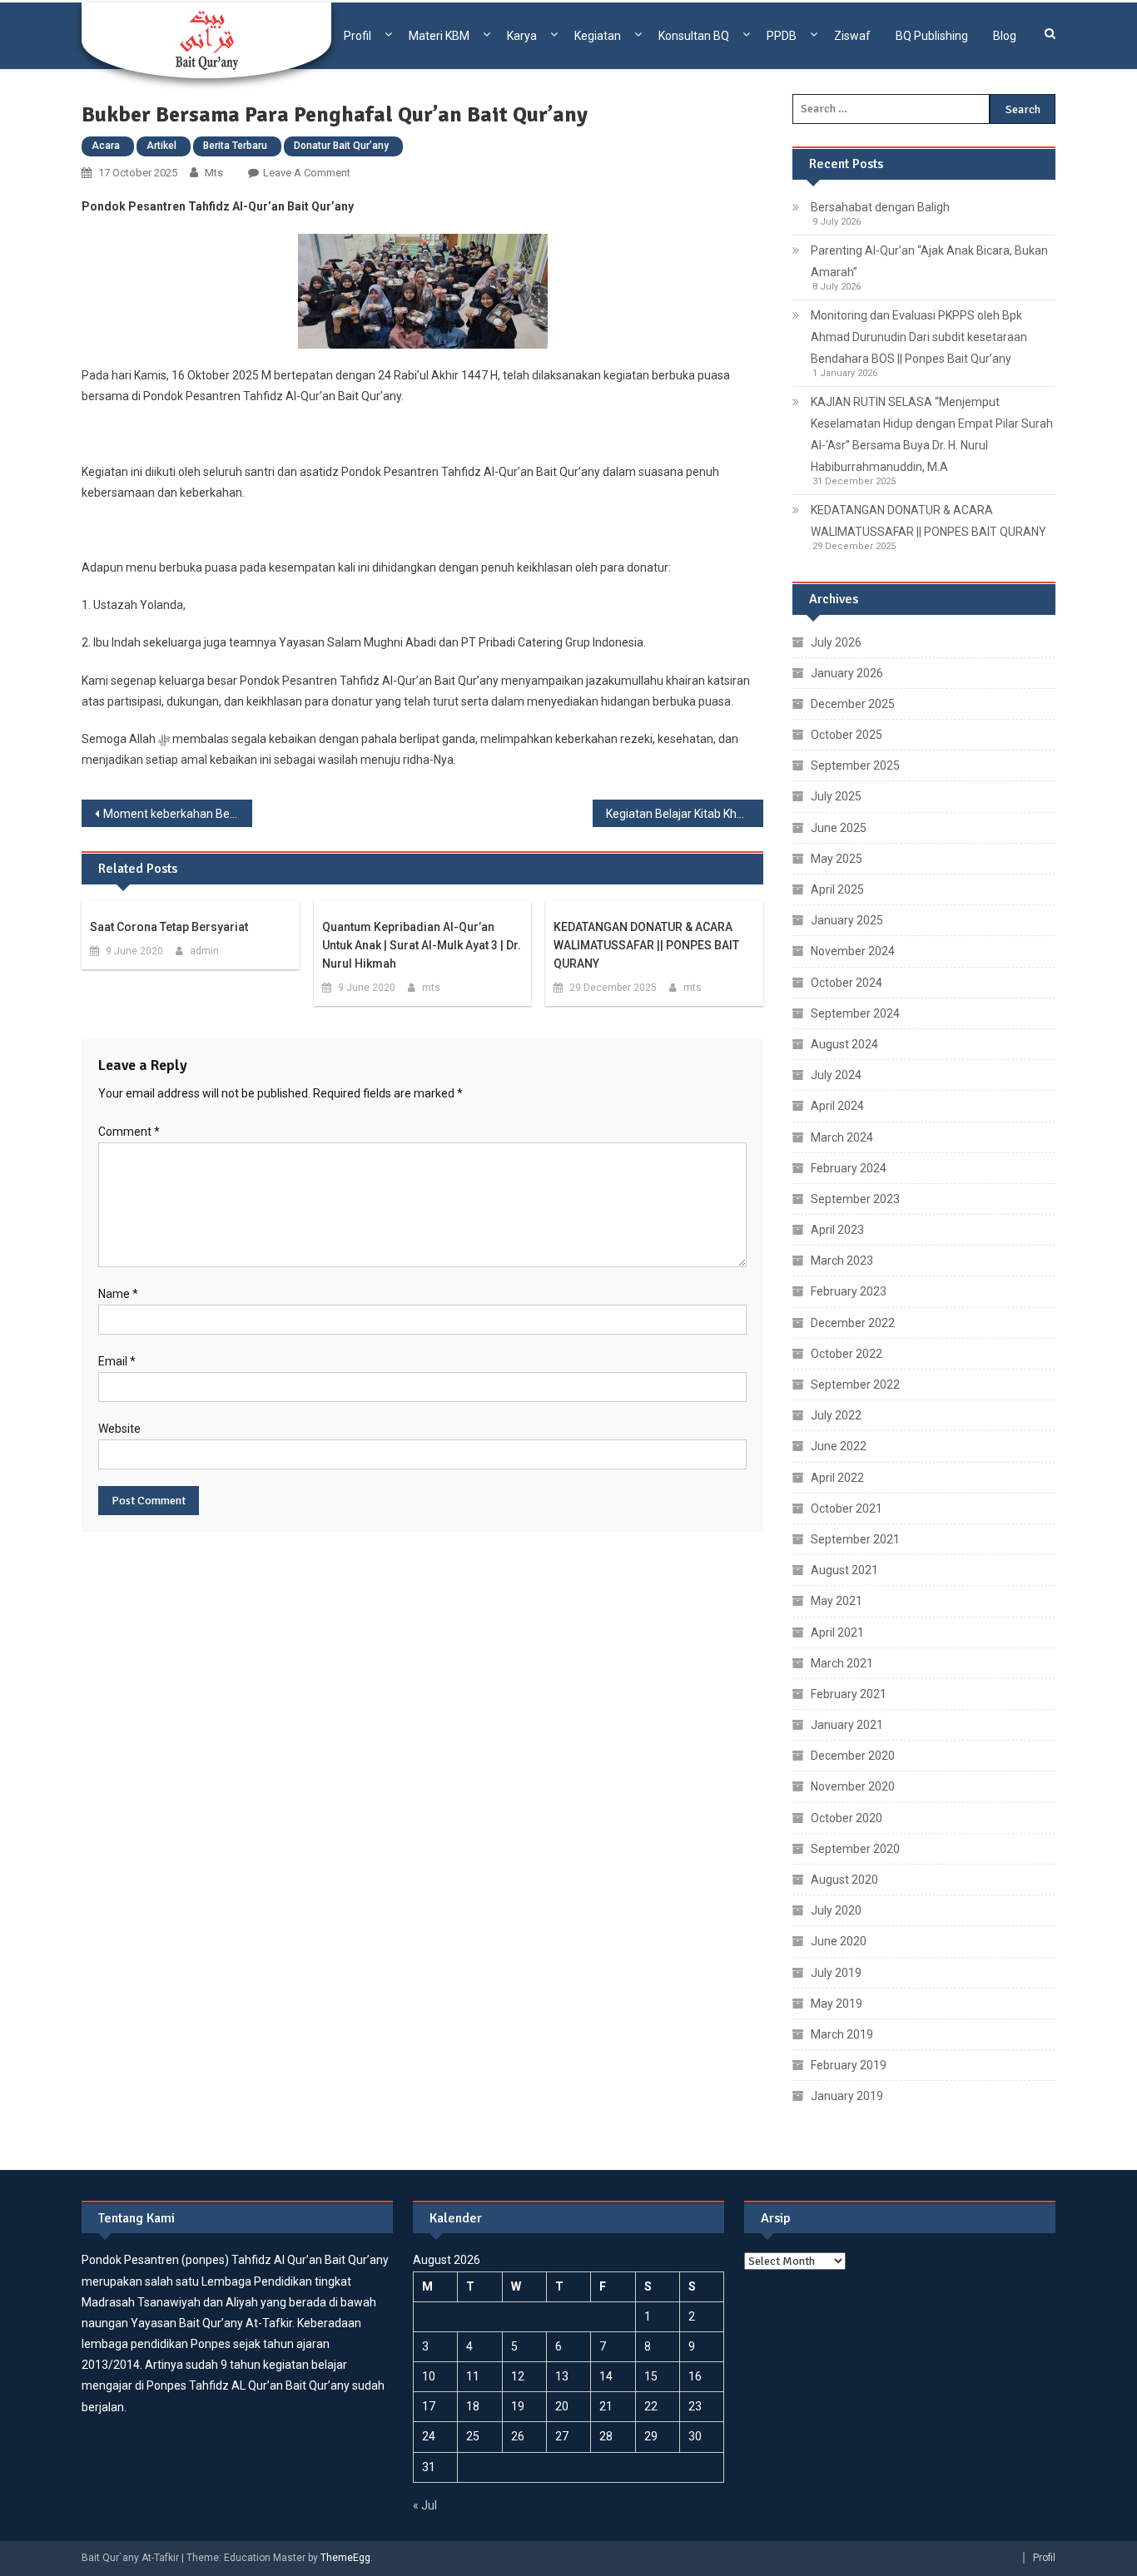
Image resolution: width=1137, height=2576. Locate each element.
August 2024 (844, 1044)
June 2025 (839, 828)
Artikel (161, 146)
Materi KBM (439, 36)
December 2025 (853, 704)
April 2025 (837, 889)
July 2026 (836, 642)
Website (119, 1429)
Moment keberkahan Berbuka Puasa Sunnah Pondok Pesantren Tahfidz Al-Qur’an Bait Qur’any (178, 814)
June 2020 (839, 1941)
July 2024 (836, 1075)
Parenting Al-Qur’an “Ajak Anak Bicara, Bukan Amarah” (929, 261)
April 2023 (837, 1230)
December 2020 (853, 1756)
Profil (357, 36)
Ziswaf (852, 36)
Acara (106, 146)
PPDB (782, 36)
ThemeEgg (345, 2558)
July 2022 (836, 1415)
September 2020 (855, 1849)
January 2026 (847, 673)
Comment (129, 1132)
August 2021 (844, 1570)
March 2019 (842, 2034)
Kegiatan (598, 36)
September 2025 (855, 765)
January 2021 (847, 1725)
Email (117, 1361)
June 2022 (839, 1446)
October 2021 (847, 1508)
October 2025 (847, 735)
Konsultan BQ (694, 36)
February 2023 (849, 1291)
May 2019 (837, 2004)
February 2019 (849, 2065)
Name (118, 1294)
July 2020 (836, 1910)
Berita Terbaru (235, 146)
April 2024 (837, 1106)
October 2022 (847, 1354)
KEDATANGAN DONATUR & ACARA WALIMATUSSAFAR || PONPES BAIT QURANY (646, 945)
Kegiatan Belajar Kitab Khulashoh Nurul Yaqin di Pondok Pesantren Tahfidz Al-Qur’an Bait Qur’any (685, 814)
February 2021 (849, 1694)
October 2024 (847, 983)
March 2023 (842, 1261)
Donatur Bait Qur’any (341, 146)
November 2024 (853, 951)
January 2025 (847, 920)
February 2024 (849, 1168)
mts (214, 173)
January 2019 (847, 2096)
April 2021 (837, 1632)
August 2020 (844, 1880)
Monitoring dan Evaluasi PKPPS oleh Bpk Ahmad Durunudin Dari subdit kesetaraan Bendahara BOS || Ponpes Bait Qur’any (919, 337)
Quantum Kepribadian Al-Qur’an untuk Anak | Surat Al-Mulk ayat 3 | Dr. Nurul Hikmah (422, 945)
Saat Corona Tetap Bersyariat (169, 927)
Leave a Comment (307, 173)
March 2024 (842, 1137)
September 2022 (855, 1385)
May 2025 (837, 859)
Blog (1005, 36)
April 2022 (837, 1478)
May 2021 (837, 1601)
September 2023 (855, 1199)
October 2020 (847, 1818)
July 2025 (836, 796)
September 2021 (855, 1539)
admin (204, 951)
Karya (522, 36)
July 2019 (836, 1973)
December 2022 (853, 1323)
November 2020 (853, 1786)
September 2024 (855, 1013)
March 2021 (842, 1663)
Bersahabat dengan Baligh (880, 207)
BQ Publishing (932, 36)
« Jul (425, 2505)
